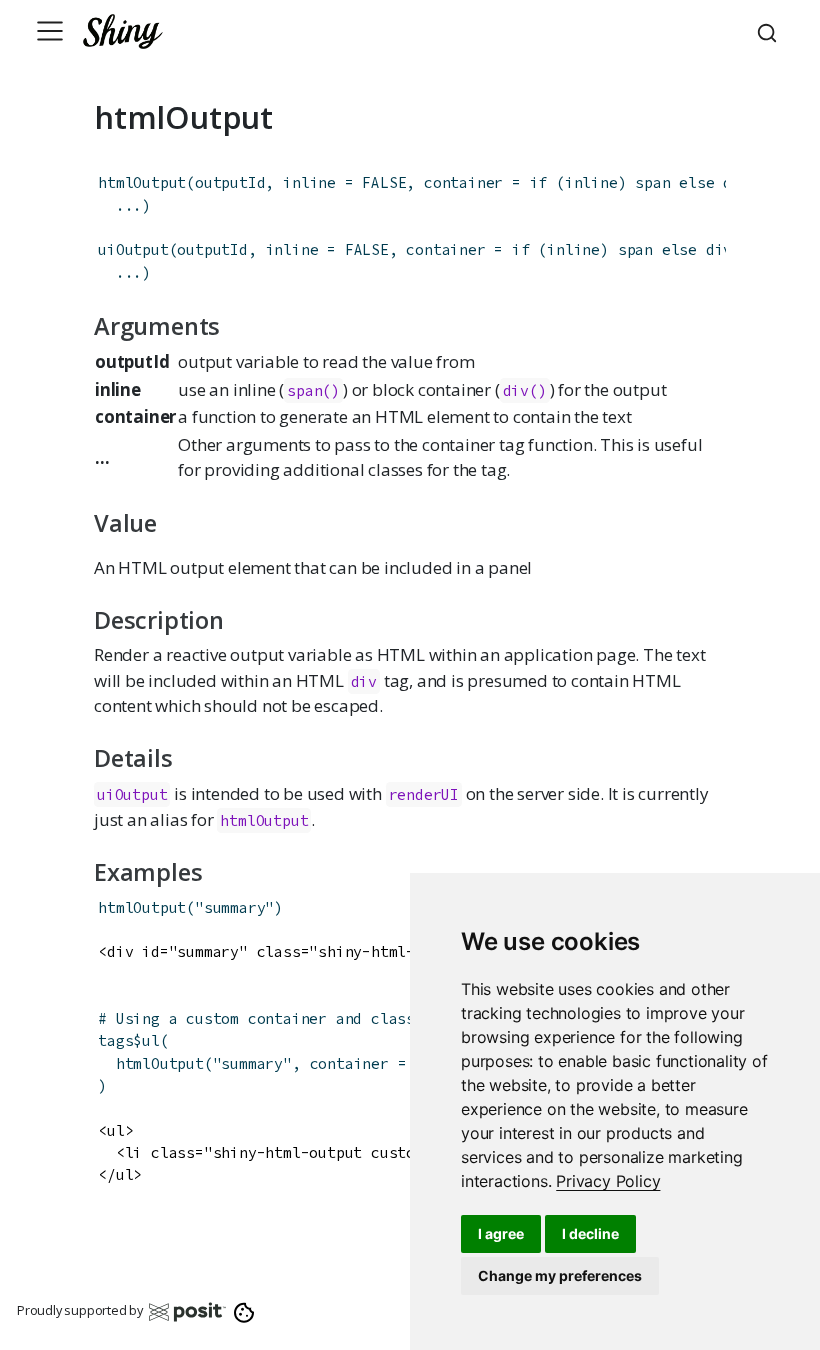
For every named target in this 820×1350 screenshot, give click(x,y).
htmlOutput (142, 182)
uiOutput (133, 249)
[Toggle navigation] (50, 31)
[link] (608, 1181)
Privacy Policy (608, 1181)
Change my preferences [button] (560, 1275)
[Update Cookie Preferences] (244, 1311)
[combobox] (770, 31)
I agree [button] (501, 1233)
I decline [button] (590, 1233)
